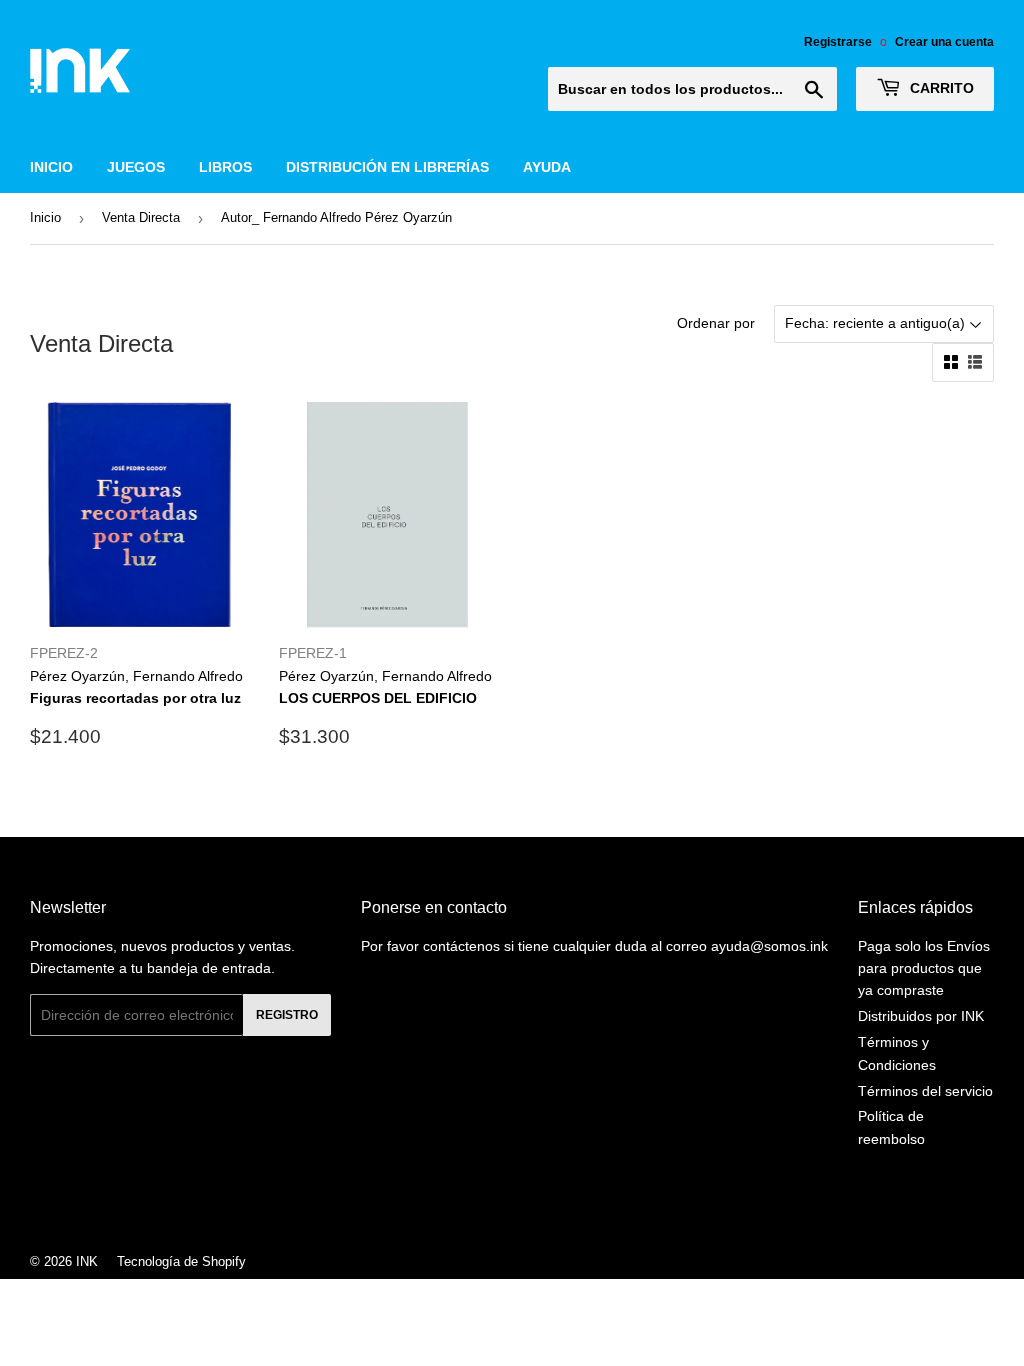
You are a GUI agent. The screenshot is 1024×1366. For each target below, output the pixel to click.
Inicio (51, 167)
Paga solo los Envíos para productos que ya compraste (924, 968)
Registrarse (838, 42)
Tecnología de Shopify (181, 1261)
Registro (287, 1015)
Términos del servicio (925, 1091)
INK (87, 1261)
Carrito (940, 88)
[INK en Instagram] (507, 1208)
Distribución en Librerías (387, 167)
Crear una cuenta (944, 42)
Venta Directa (141, 217)
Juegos (136, 167)
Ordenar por (716, 323)
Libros (225, 167)
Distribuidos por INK (921, 1016)
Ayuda (547, 167)
